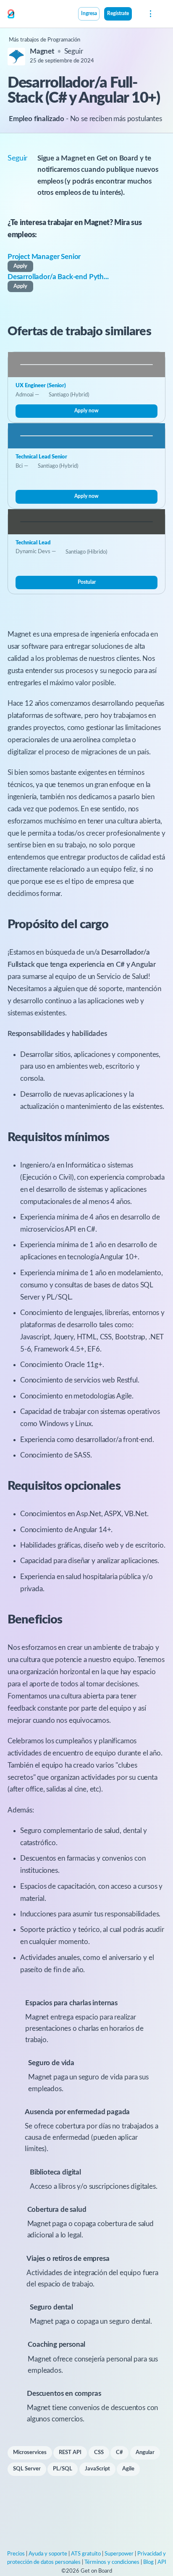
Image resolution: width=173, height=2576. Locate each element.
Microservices (30, 2453)
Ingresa (89, 14)
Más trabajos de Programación (45, 40)
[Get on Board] (11, 14)
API (162, 2562)
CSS (99, 2453)
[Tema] (136, 15)
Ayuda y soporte (48, 2554)
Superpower (119, 2554)
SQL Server (27, 2469)
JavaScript (97, 2469)
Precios (16, 2554)
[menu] (150, 14)
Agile (128, 2469)
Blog (148, 2562)
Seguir (74, 51)
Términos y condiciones (112, 2562)
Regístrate (118, 14)
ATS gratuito (86, 2554)
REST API (70, 2453)
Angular (145, 2453)
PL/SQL (63, 2469)
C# (119, 2453)
